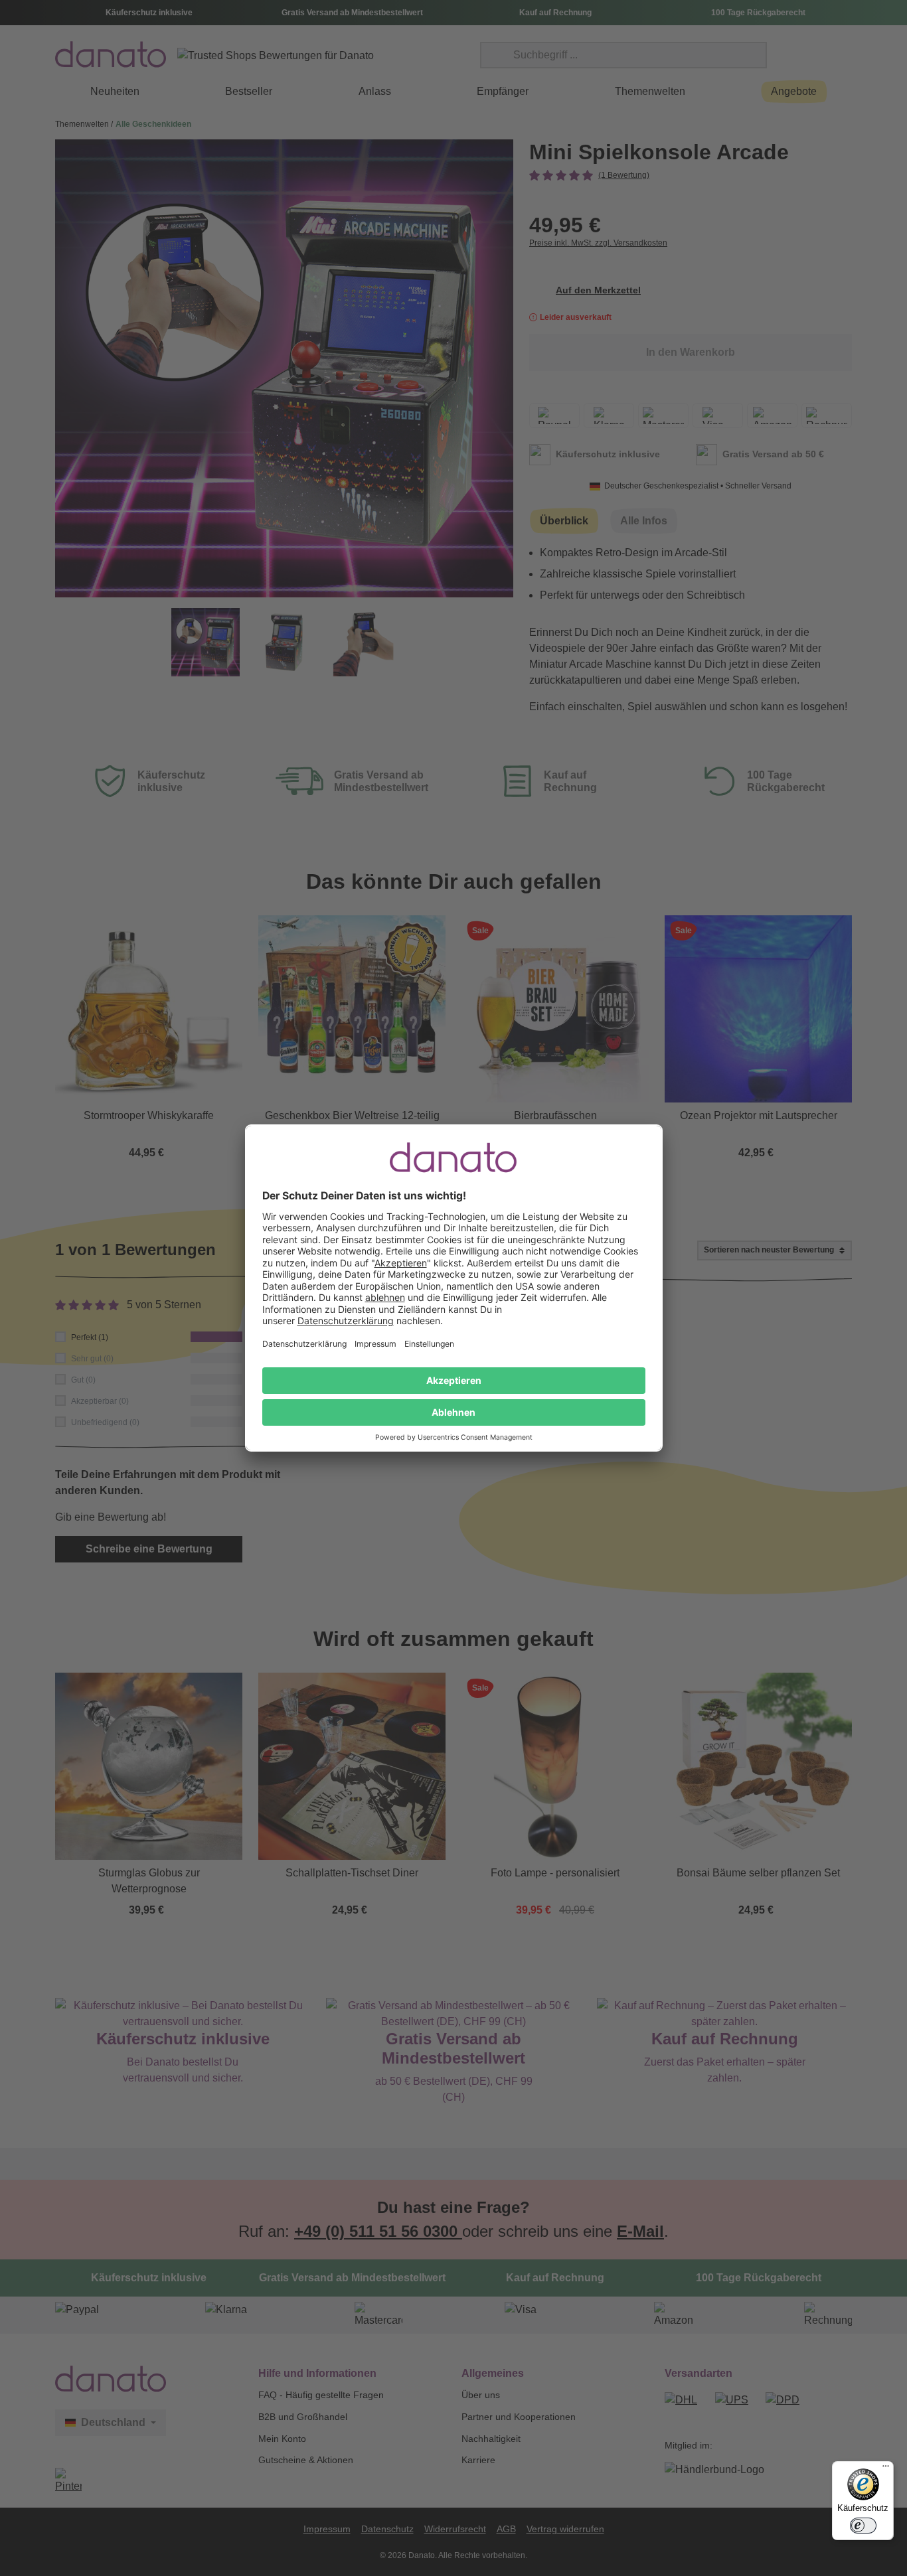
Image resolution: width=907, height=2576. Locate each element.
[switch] (863, 2526)
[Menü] (886, 2469)
